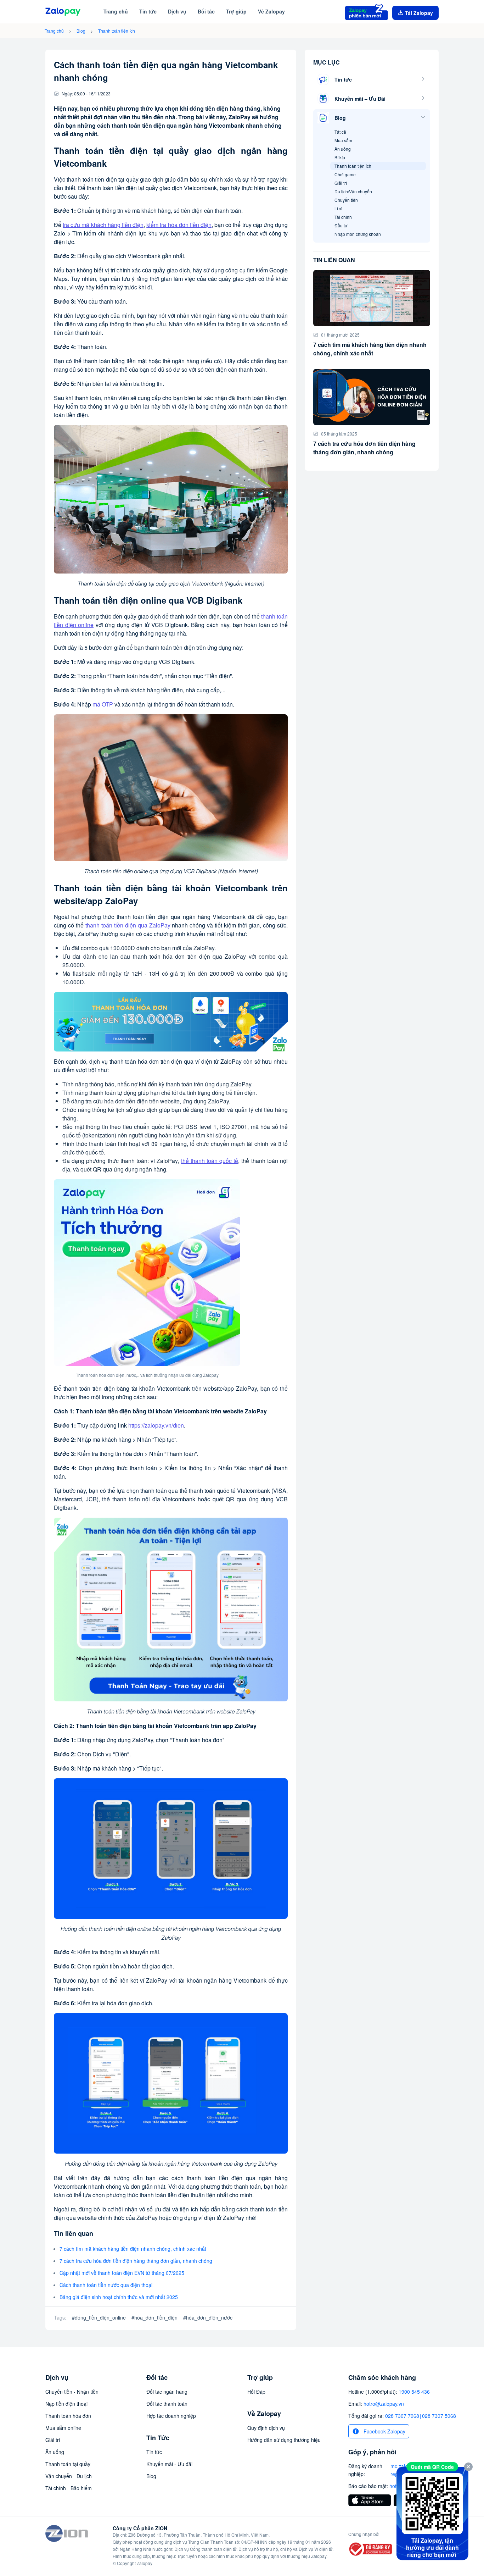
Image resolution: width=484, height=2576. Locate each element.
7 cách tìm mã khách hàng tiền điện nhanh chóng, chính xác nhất (133, 2249)
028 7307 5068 (439, 2416)
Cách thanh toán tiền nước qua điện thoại (106, 2285)
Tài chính (343, 217)
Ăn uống (343, 149)
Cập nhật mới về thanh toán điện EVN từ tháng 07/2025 (122, 2273)
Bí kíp (340, 157)
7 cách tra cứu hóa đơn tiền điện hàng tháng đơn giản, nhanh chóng (136, 2261)
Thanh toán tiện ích (117, 31)
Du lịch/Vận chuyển (353, 191)
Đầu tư (341, 225)
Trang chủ (54, 31)
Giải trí (341, 183)
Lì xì (338, 208)
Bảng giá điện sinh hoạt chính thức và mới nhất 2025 (119, 2297)
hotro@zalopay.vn (384, 2404)
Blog (81, 31)
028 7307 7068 (402, 2416)
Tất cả (340, 132)
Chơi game (345, 174)
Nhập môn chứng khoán (358, 234)
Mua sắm (343, 140)
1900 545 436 (414, 2392)
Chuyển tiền (346, 200)
